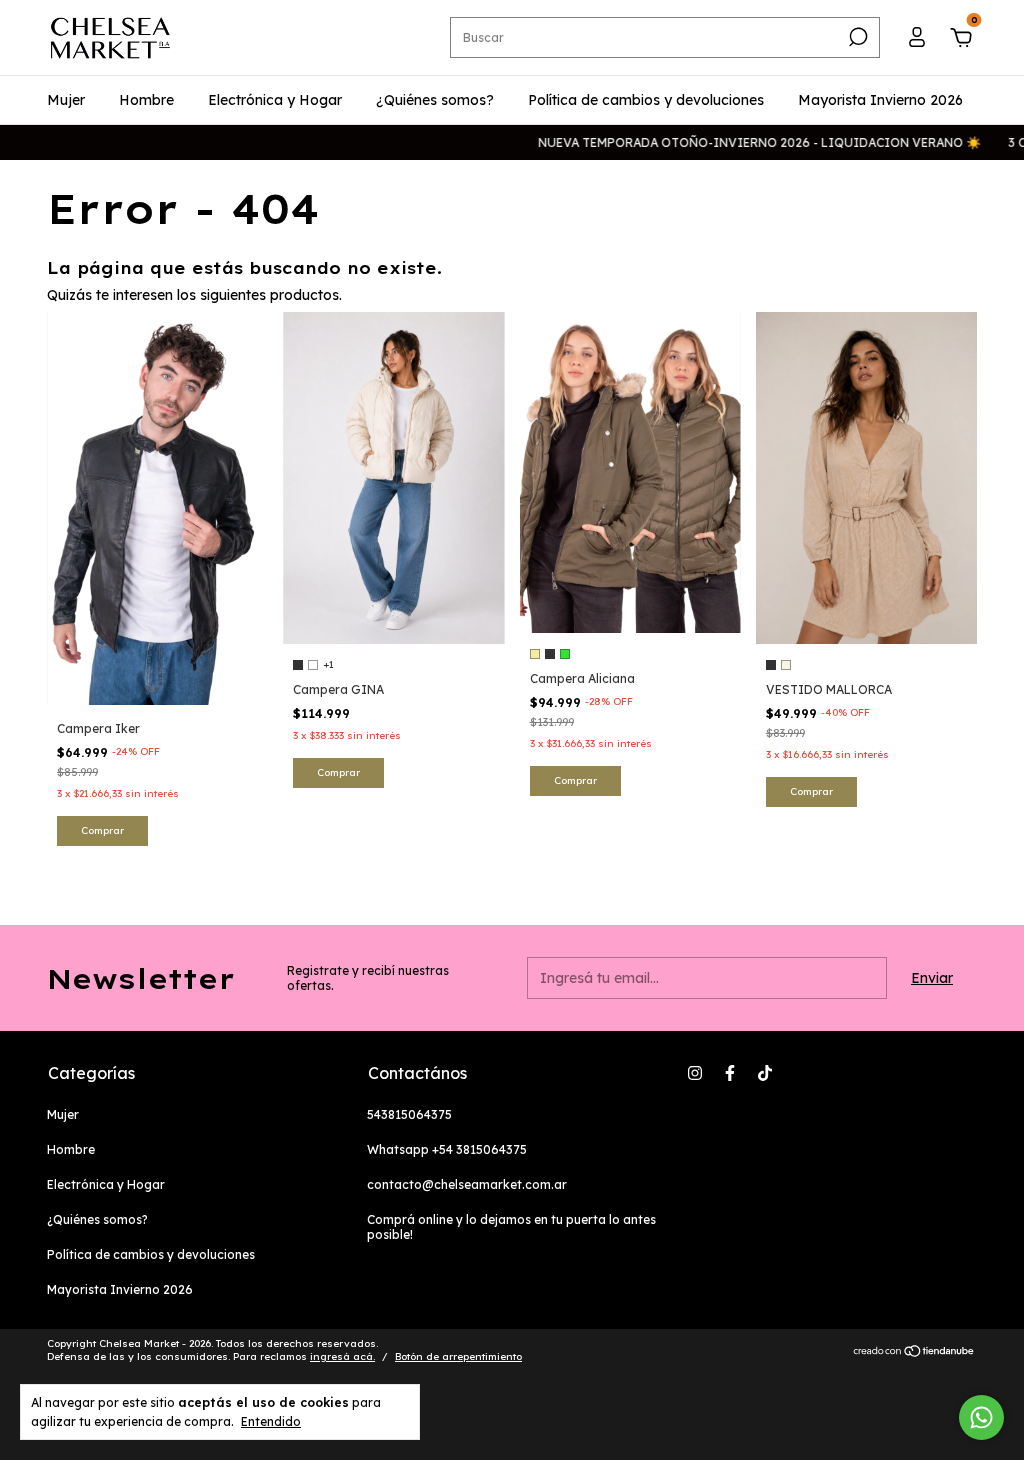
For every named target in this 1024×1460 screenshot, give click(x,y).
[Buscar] (856, 37)
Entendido (271, 1421)
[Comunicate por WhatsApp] (981, 1417)
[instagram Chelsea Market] (695, 1073)
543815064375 (409, 1114)
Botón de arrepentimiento (458, 1356)
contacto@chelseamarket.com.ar (467, 1184)
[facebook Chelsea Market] (730, 1073)
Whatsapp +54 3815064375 (447, 1149)
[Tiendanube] (914, 1353)
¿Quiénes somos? (435, 100)
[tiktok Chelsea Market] (765, 1073)
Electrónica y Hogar (275, 100)
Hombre (146, 100)
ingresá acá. (342, 1356)
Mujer (66, 100)
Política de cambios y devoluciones (646, 100)
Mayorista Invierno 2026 (880, 100)
